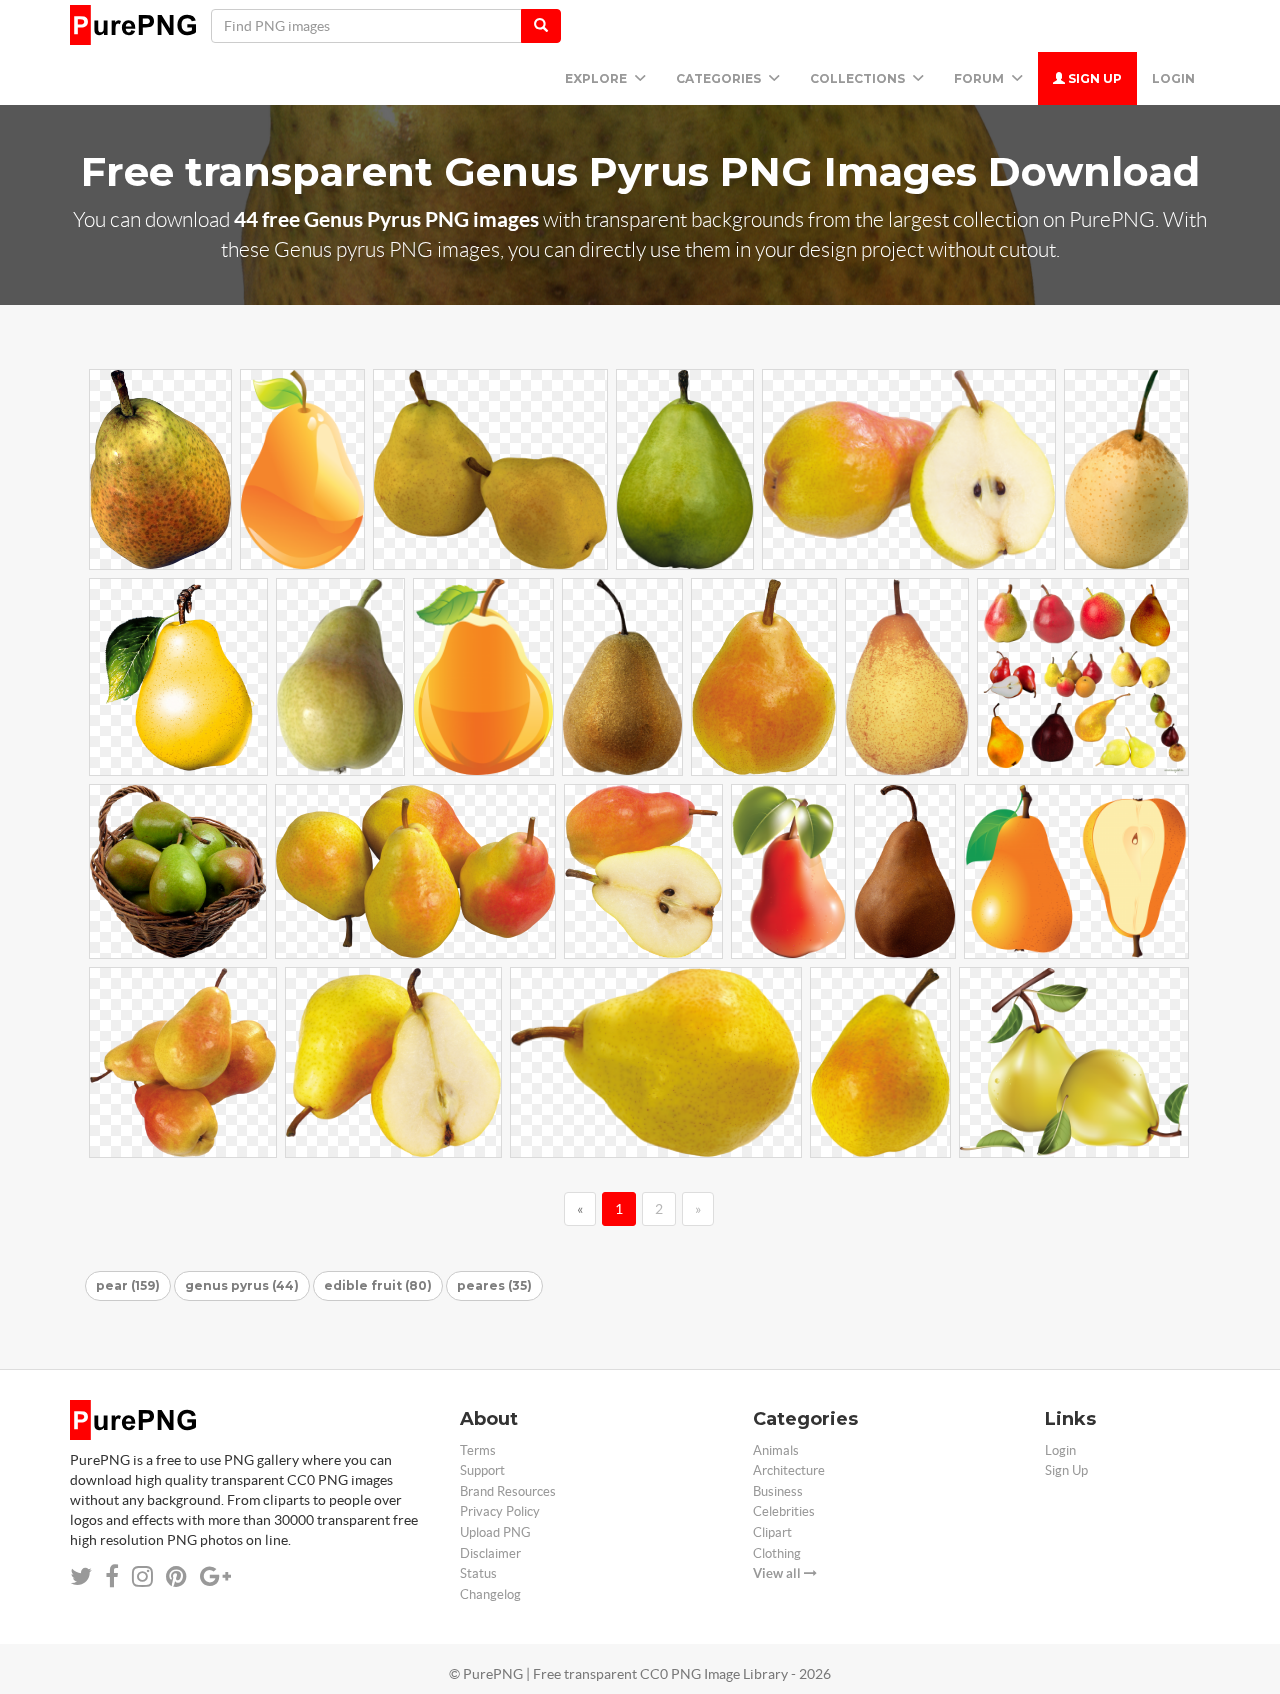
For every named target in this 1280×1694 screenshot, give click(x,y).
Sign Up (1093, 78)
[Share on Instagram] (142, 1576)
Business (778, 1491)
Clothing (777, 1553)
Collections (859, 78)
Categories (720, 78)
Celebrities (784, 1511)
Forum (980, 78)
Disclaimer (490, 1553)
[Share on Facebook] (112, 1576)
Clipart (772, 1532)
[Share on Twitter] (81, 1576)
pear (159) (128, 1285)
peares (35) (494, 1285)
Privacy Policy (500, 1511)
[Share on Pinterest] (176, 1576)
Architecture (789, 1470)
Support (482, 1470)
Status (478, 1573)
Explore (597, 78)
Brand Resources (508, 1491)
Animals (776, 1450)
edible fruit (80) (378, 1285)
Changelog (490, 1594)
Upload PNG (495, 1532)
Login (1173, 78)
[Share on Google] (215, 1576)
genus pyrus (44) (242, 1285)
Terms (478, 1450)
